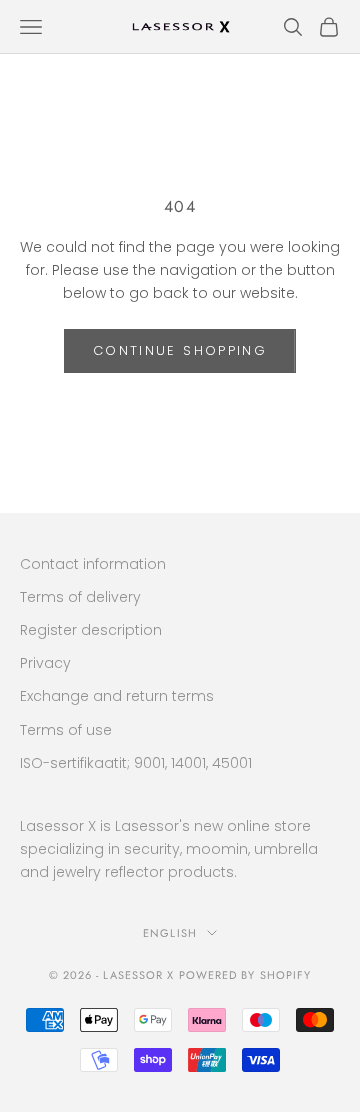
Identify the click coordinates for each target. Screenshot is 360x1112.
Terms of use (66, 730)
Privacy (45, 663)
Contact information (93, 564)
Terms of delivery (80, 597)
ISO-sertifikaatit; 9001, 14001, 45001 (136, 763)
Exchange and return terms (117, 696)
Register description (91, 630)
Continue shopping (180, 350)
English (170, 933)
